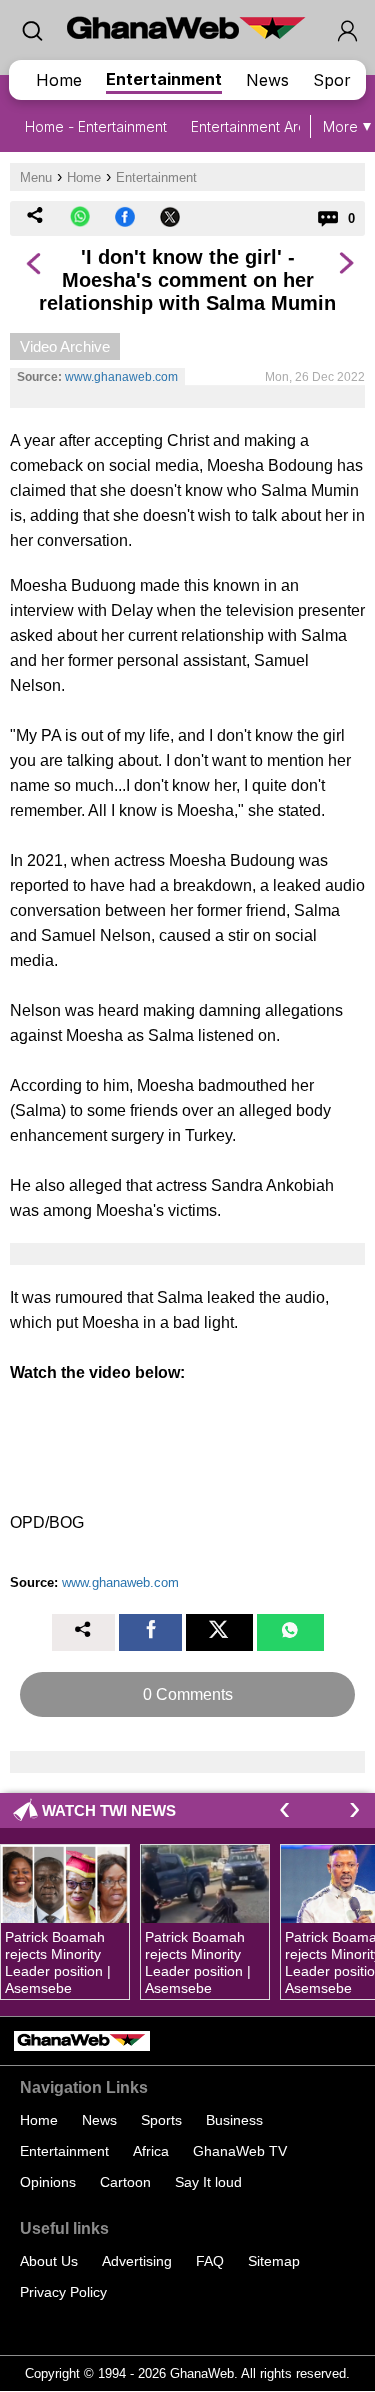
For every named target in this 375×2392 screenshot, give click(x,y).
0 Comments (188, 1694)
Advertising (137, 2261)
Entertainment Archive (262, 126)
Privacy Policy (63, 2292)
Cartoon (125, 2182)
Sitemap (274, 2261)
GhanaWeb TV (240, 2151)
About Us (49, 2261)
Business (234, 2120)
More (340, 126)
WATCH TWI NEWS (109, 1810)
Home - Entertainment (96, 126)
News (267, 80)
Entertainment (164, 79)
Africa (151, 2151)
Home (59, 80)
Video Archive (65, 346)
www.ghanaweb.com (121, 377)
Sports (338, 80)
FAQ (210, 2261)
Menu (36, 177)
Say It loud (208, 2182)
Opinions (48, 2182)
